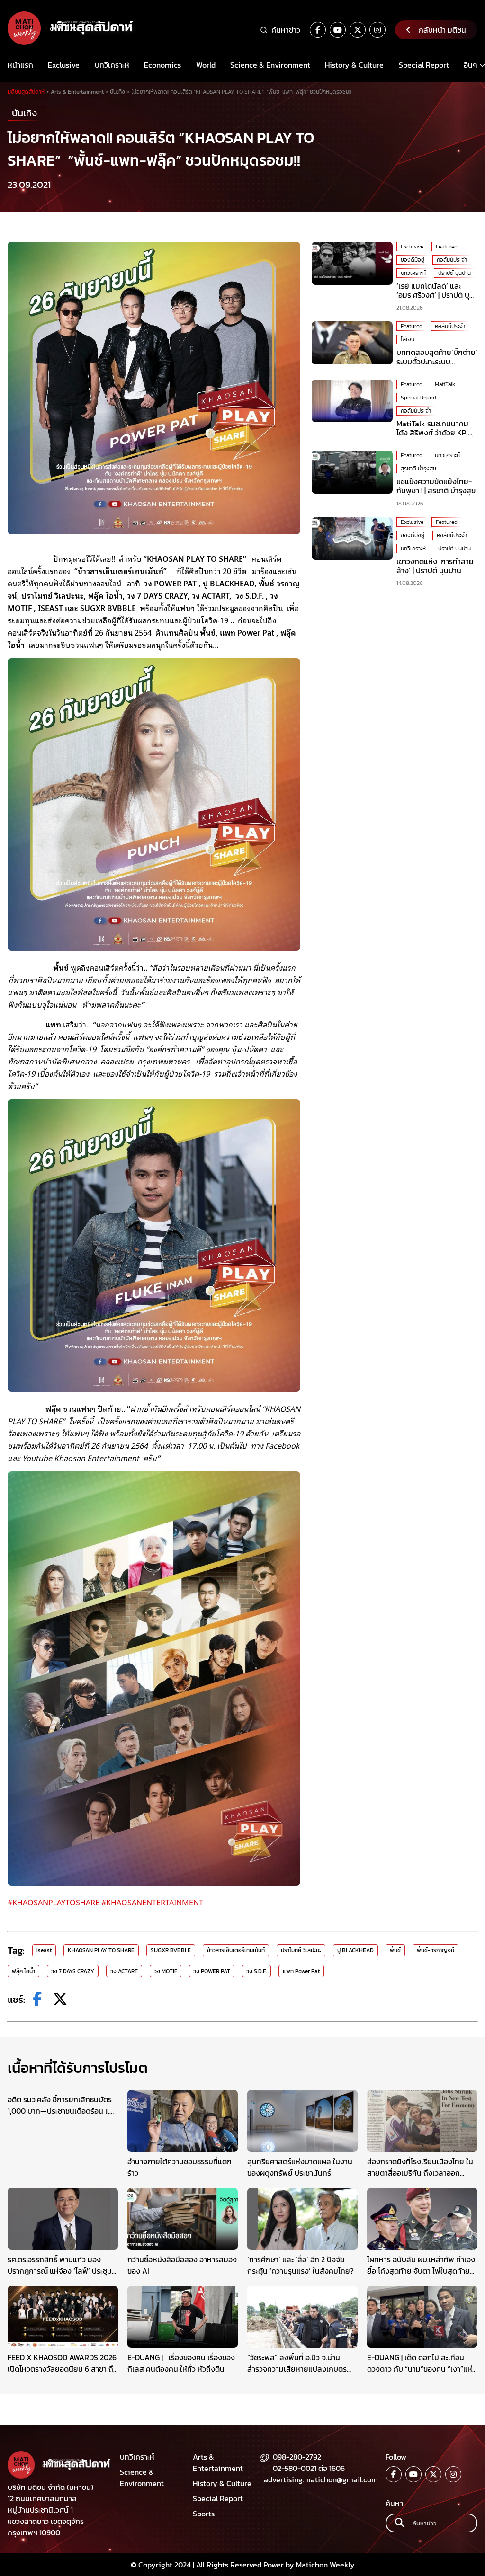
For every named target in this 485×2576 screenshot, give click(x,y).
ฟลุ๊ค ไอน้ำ (23, 1971)
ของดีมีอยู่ (413, 260)
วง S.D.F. (256, 1971)
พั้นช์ (395, 1950)
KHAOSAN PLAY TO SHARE (101, 1950)
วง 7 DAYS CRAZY (73, 1971)
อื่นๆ (471, 65)
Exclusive (64, 65)
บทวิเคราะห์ (112, 65)
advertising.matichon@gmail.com (321, 2479)
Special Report (424, 65)
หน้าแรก (20, 65)
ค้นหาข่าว (286, 30)
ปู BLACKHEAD (355, 1950)
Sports (204, 2514)
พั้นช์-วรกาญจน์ (436, 1950)
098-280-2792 (297, 2457)
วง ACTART (124, 1971)
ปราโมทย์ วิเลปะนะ (301, 1950)
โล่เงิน (408, 339)
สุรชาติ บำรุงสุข (418, 469)
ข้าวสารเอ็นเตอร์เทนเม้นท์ (236, 1950)
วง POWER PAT (212, 1971)
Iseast (44, 1950)
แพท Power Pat (301, 1971)
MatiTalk (445, 384)
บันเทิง (24, 113)
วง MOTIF (166, 1971)
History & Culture (354, 65)
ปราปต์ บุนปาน (454, 273)
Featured (447, 247)
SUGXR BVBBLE (171, 1950)
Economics (162, 65)
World (206, 65)
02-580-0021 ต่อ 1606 (309, 2468)
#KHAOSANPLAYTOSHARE (54, 1902)
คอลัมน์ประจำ (452, 260)
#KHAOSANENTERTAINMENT (154, 1902)
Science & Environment (270, 65)
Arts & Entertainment (218, 2462)
